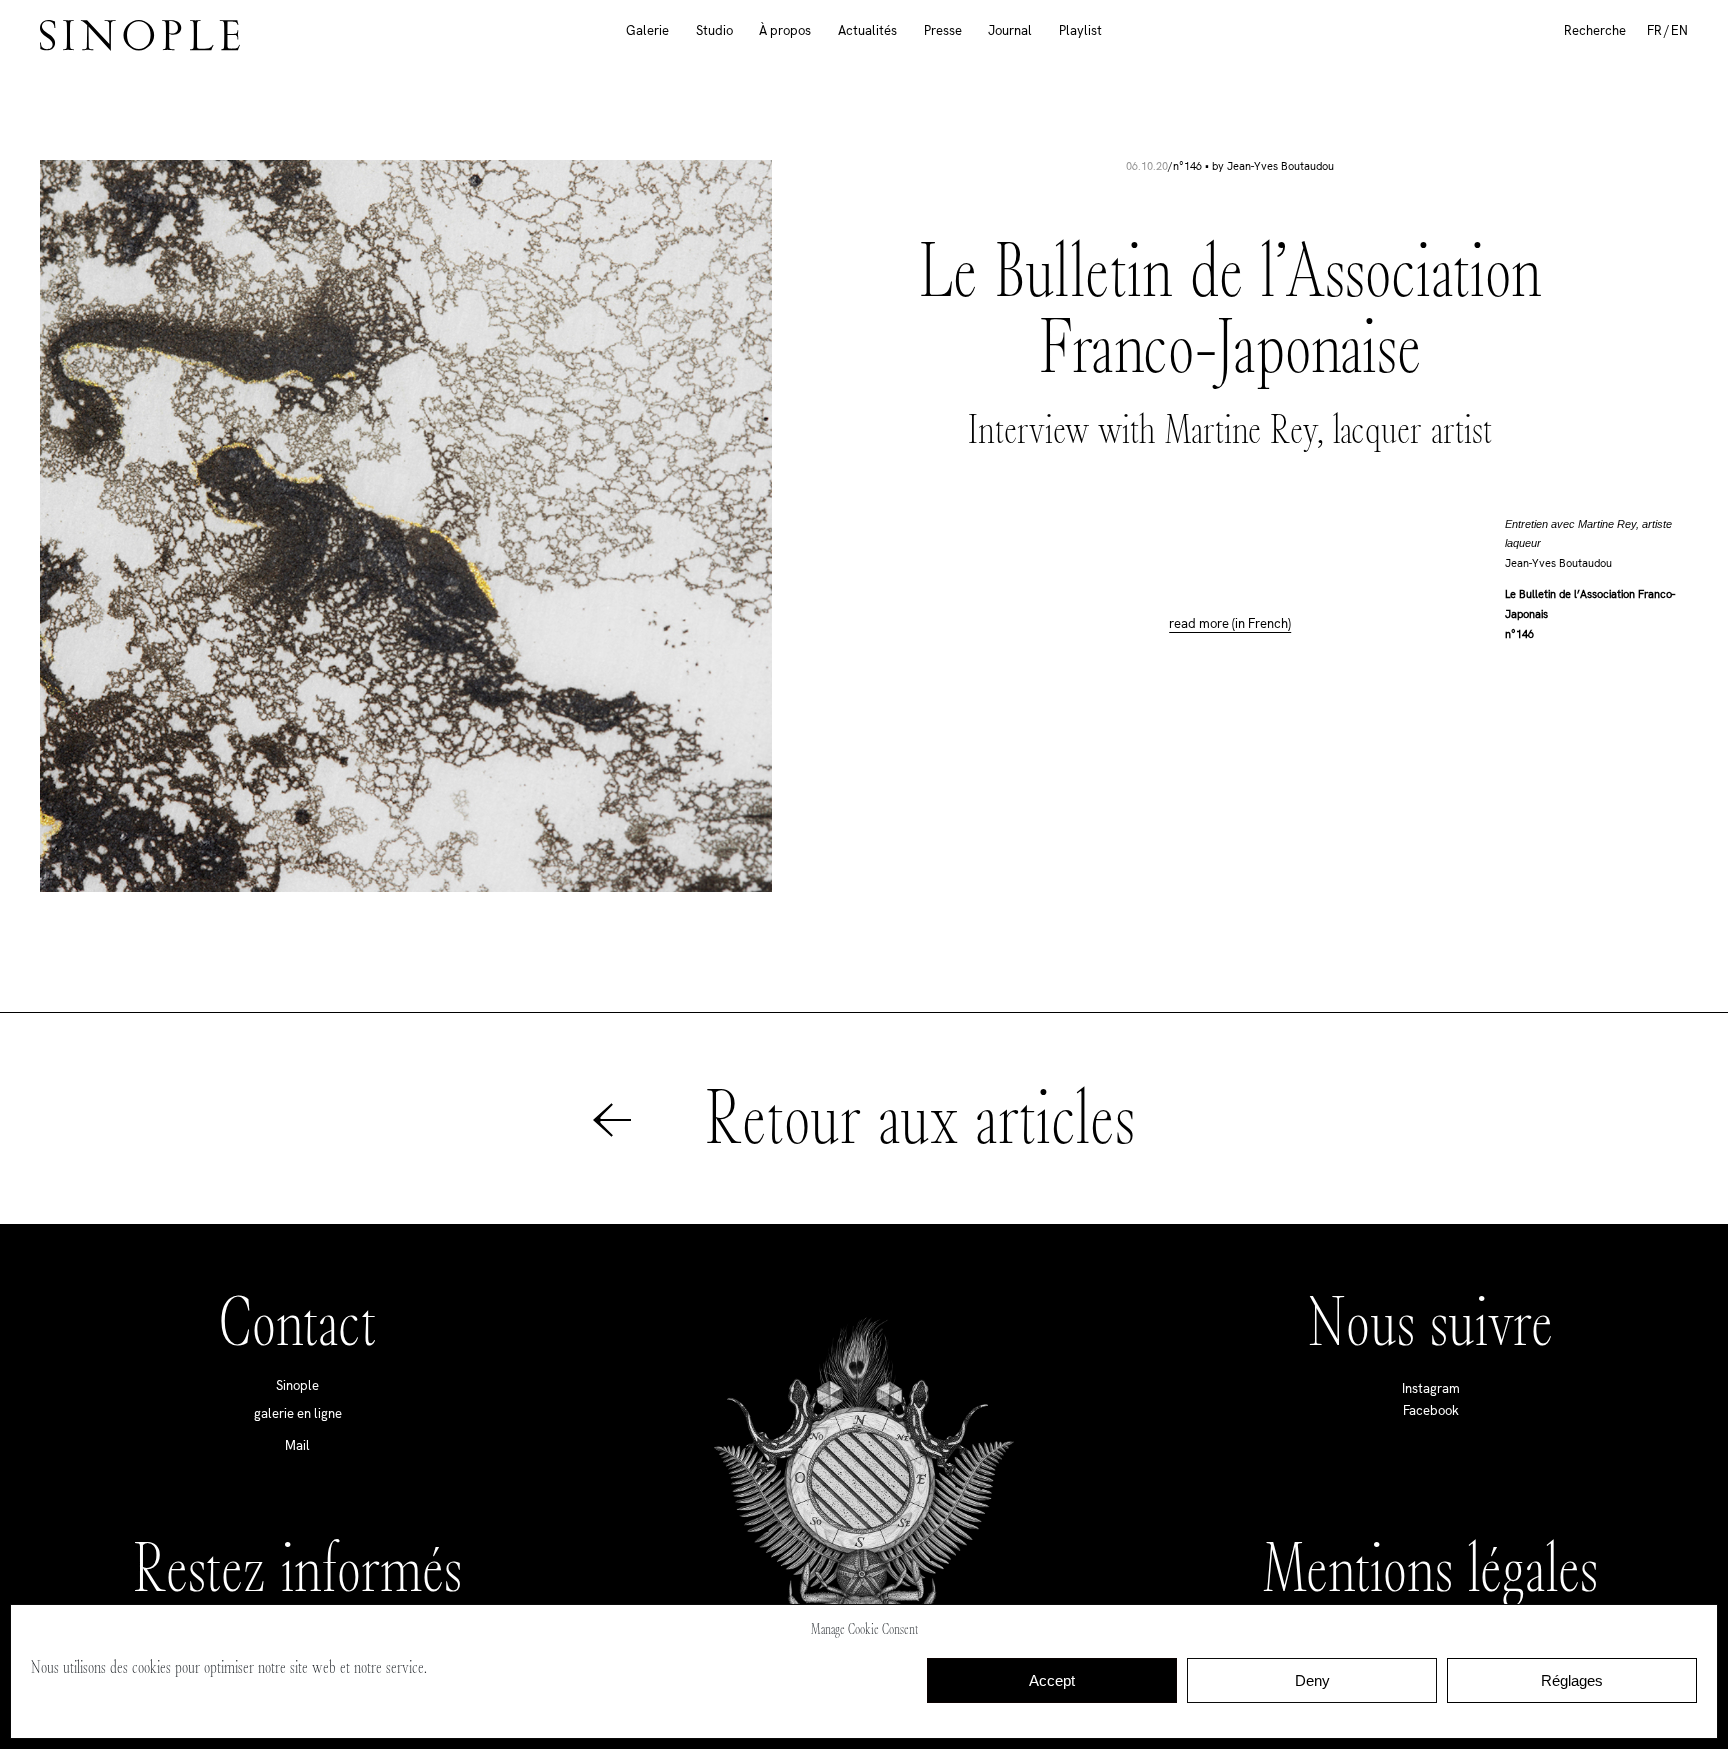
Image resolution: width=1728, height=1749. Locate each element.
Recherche (1595, 30)
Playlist (1080, 30)
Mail (297, 1445)
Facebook (1431, 1410)
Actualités (867, 30)
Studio (714, 30)
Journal (1010, 30)
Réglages (1572, 1680)
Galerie (647, 30)
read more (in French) (1230, 624)
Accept (1052, 1680)
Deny (1312, 1680)
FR (1654, 30)
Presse (943, 30)
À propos (785, 30)
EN (1679, 30)
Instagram (1431, 1388)
